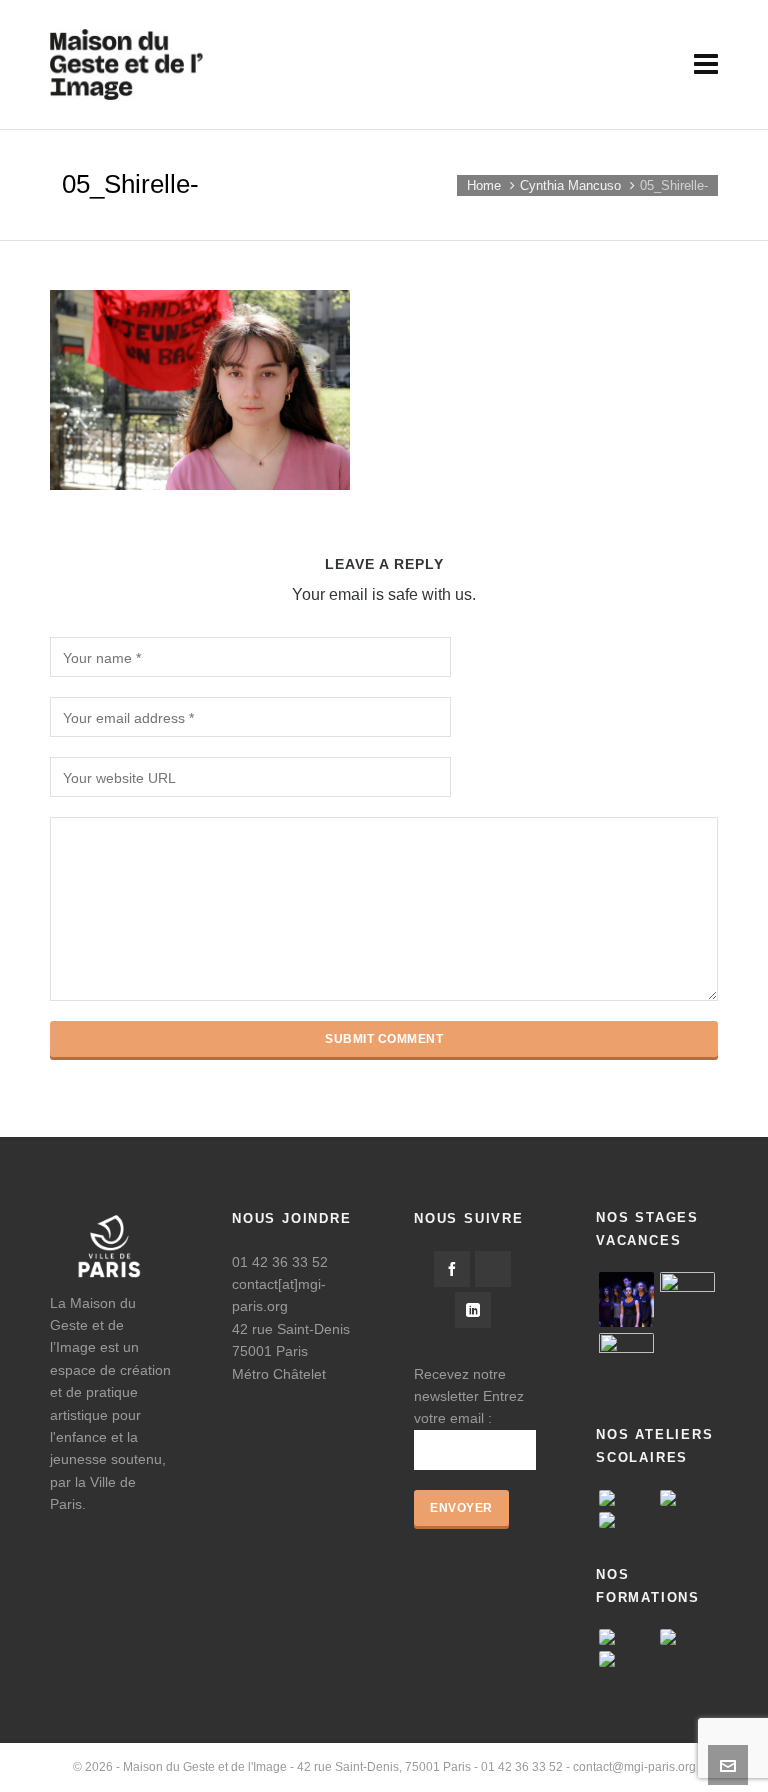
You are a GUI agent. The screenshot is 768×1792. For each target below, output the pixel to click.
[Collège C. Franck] (687, 1498)
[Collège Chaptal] (626, 1520)
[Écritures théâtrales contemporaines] (626, 1637)
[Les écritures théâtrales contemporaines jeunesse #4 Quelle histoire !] (687, 1637)
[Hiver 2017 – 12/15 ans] (687, 1299)
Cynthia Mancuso (570, 185)
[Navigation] (706, 65)
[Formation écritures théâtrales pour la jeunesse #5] (626, 1659)
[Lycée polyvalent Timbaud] (626, 1498)
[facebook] (452, 1269)
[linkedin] (473, 1310)
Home (484, 185)
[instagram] (493, 1269)
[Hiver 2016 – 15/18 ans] (626, 1299)
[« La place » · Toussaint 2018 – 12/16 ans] (626, 1360)
